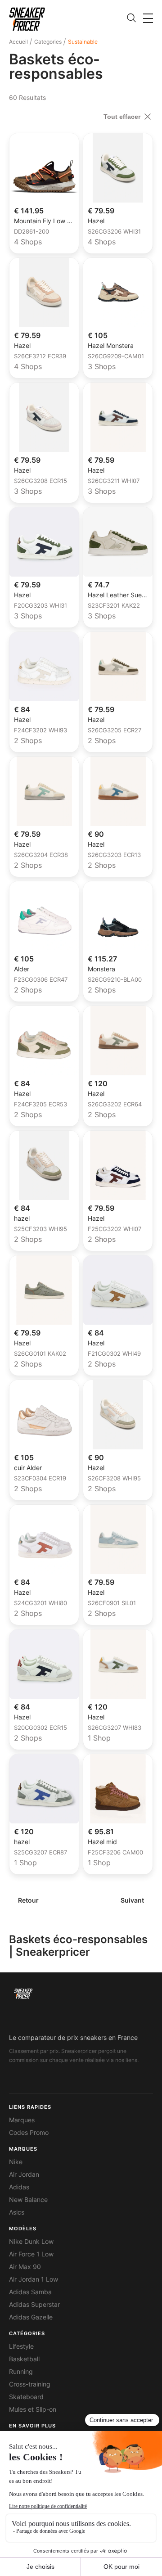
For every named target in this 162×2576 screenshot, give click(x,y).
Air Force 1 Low (31, 2254)
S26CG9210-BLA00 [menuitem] (115, 980)
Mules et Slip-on (33, 2409)
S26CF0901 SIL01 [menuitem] (112, 1603)
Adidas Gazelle (31, 2317)
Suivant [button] (132, 1900)
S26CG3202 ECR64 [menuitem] (115, 1105)
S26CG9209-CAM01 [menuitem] (116, 356)
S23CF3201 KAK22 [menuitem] (114, 606)
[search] (131, 18)
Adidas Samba (30, 2292)
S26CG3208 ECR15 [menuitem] (40, 481)
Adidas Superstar (34, 2305)
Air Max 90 (25, 2267)
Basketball (24, 2359)
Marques (22, 2120)
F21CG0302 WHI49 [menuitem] (114, 1354)
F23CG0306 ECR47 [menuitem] (41, 980)
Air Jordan (24, 2174)
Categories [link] (48, 42)
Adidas (19, 2187)
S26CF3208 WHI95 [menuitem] (114, 1479)
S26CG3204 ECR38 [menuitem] (41, 855)
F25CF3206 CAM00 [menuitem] (115, 1853)
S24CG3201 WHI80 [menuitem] (40, 1603)
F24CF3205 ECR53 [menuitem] (40, 1105)
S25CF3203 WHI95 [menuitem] (40, 1229)
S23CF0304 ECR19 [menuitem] (40, 1479)
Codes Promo (29, 2133)
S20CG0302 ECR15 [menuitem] (40, 1728)
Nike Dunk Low (31, 2242)
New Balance (28, 2200)
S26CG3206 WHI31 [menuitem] (114, 232)
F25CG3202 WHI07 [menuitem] (115, 1229)
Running (21, 2372)
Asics (17, 2212)
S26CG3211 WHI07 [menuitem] (114, 481)
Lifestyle (21, 2346)
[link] (27, 19)
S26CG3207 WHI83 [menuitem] (115, 1728)
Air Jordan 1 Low (34, 2279)
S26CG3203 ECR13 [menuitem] (114, 855)
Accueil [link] (18, 42)
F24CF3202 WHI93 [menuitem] (40, 731)
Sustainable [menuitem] (83, 42)
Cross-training (30, 2384)
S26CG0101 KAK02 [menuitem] (40, 1354)
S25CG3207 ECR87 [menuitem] (40, 1853)
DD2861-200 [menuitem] (31, 232)
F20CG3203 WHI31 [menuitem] (40, 606)
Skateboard (26, 2397)
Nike (16, 2162)
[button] (148, 18)
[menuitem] (20, 42)
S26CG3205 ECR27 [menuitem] (115, 731)
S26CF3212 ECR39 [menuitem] (40, 356)
